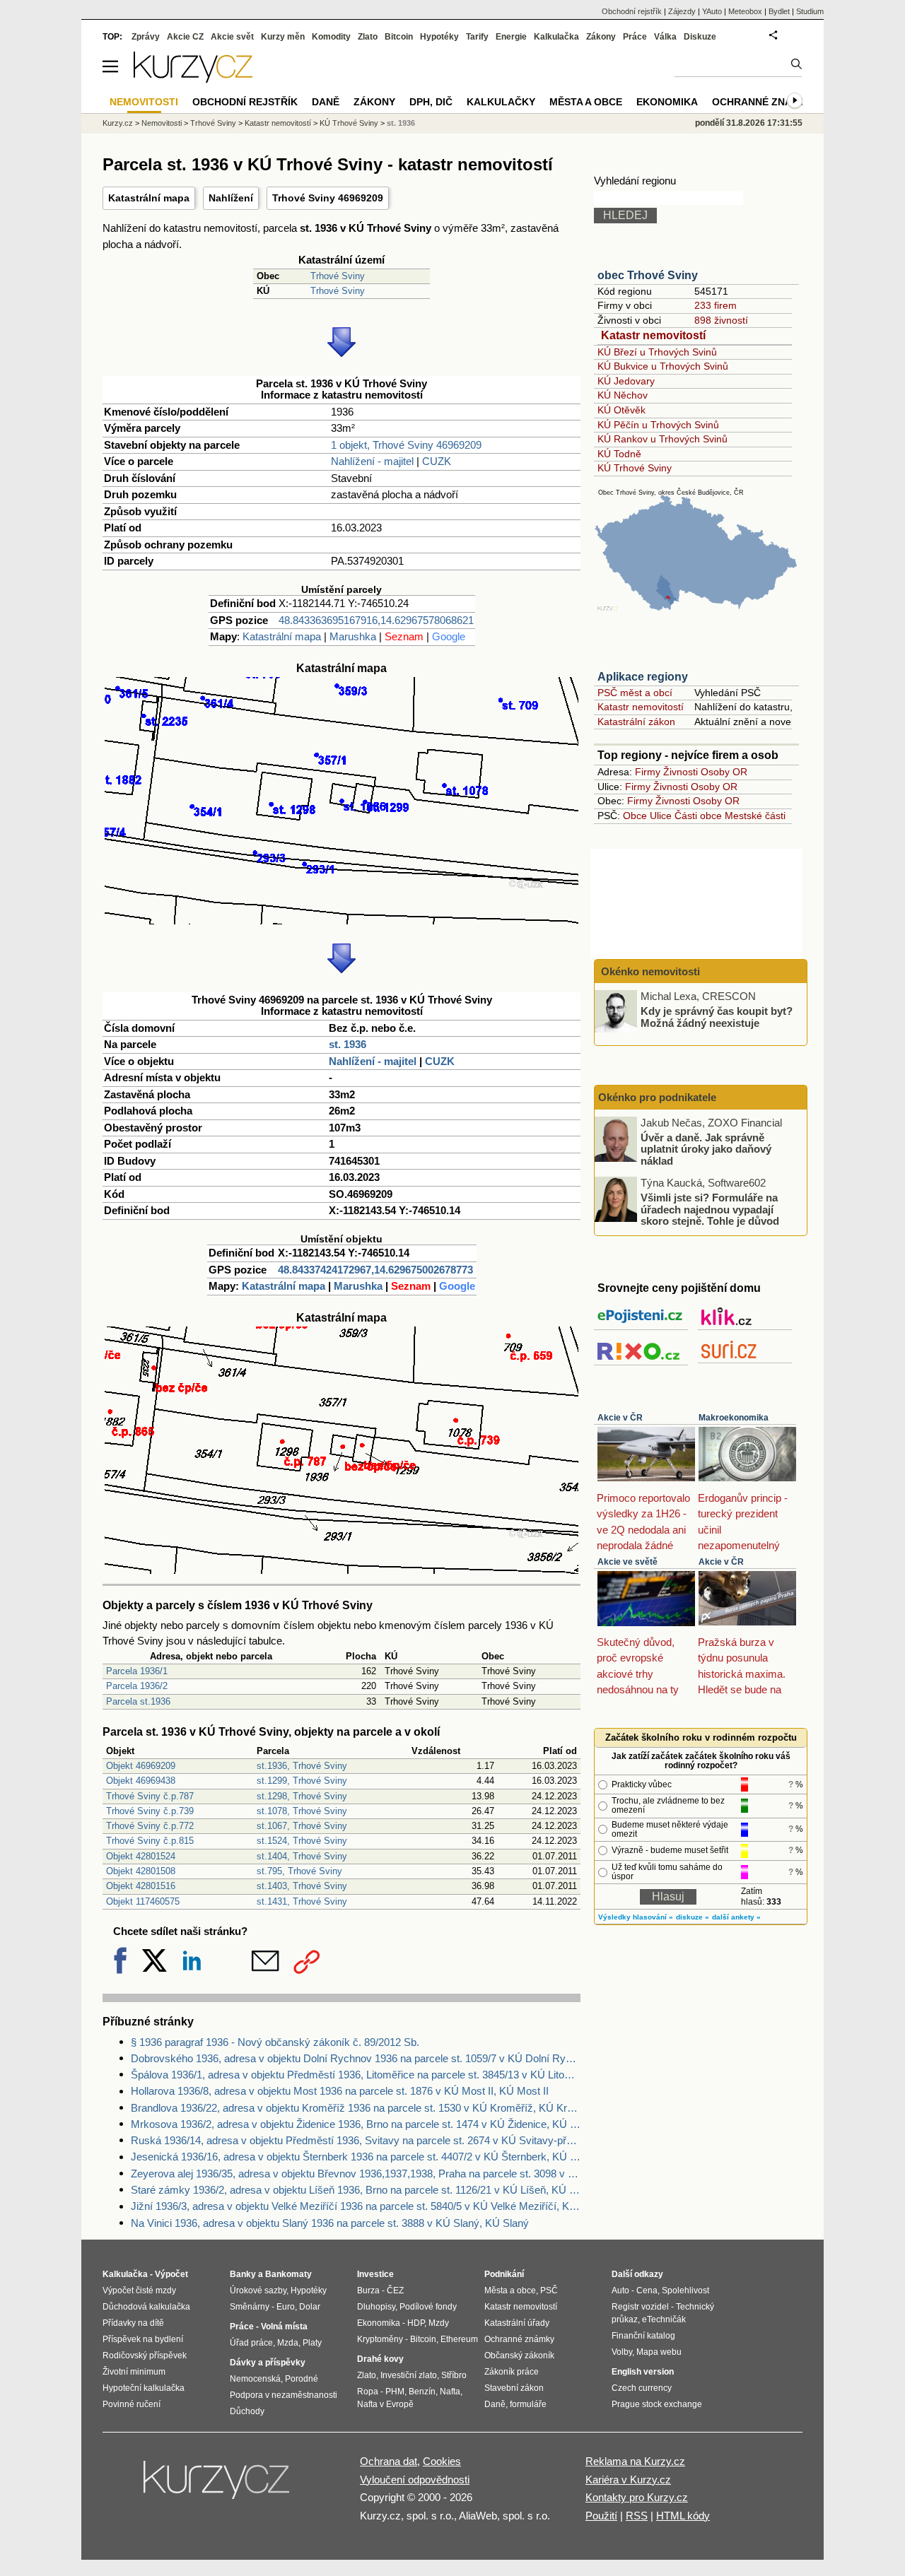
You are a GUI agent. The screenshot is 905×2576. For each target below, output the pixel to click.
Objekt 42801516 (141, 1886)
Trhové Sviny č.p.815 (150, 1841)
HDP (416, 2323)
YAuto (712, 11)
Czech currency (642, 2388)
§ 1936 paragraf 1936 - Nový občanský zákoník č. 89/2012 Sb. (275, 2042)
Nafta (450, 2392)
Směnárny (250, 2307)
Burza (368, 2290)
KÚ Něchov (623, 395)
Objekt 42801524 (141, 1856)
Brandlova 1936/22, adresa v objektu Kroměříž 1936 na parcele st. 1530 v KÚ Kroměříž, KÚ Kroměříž (356, 2108)
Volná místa (284, 2327)
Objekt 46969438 (141, 1781)
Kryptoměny (380, 2339)
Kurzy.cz (118, 123)
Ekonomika (667, 102)
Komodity (331, 37)
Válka (665, 37)
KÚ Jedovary (626, 381)
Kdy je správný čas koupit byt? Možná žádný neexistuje (717, 1017)
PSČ (549, 2290)
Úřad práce (251, 2343)
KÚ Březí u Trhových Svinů (657, 352)
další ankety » (736, 1917)
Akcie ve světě (627, 1562)
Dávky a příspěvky (268, 2363)
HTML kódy (683, 2516)
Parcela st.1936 (138, 1701)
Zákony (601, 37)
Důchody (247, 2411)
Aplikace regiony (643, 677)
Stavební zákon (514, 2388)
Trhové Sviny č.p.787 (150, 1796)
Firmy (648, 772)
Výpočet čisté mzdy (139, 2290)
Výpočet (171, 2274)
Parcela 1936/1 (137, 1671)
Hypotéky (439, 37)
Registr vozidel (640, 2307)
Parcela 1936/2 (137, 1686)
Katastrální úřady (517, 2323)
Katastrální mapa (149, 198)
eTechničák (664, 2319)
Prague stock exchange (657, 2404)
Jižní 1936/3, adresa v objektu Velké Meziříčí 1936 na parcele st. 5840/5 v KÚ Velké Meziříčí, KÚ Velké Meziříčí (356, 2206)
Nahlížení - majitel (372, 461)
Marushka (353, 636)
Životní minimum (134, 2372)
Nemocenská (255, 2379)
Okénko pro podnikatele (657, 1097)
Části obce (698, 816)
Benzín (422, 2392)
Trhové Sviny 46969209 (328, 198)
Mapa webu (659, 2352)
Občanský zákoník (519, 2356)
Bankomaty (288, 2274)
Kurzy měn (283, 37)
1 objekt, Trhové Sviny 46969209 (406, 445)
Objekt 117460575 (143, 1901)
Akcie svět (232, 37)
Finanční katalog (643, 2336)
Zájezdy (682, 11)
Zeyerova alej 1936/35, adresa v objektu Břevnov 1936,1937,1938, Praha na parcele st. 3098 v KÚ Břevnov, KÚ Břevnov (356, 2174)
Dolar (310, 2307)
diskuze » (693, 1917)
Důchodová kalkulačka (146, 2307)
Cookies (442, 2461)
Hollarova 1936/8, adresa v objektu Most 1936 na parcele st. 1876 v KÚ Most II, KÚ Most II (340, 2091)
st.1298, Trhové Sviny (302, 1796)
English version (643, 2372)
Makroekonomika (734, 1418)
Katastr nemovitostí (653, 335)
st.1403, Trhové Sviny (302, 1886)
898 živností (721, 320)
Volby (622, 2352)
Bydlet (779, 11)
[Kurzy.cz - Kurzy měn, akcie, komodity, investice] (193, 79)
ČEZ (395, 2290)
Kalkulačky (501, 102)
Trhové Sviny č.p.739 (150, 1811)
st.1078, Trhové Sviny (302, 1811)
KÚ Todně (619, 454)
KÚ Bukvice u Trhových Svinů (663, 366)
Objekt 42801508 (141, 1871)
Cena (647, 2290)
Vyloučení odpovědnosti (415, 2480)
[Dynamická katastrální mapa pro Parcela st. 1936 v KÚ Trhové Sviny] (341, 921)
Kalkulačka (556, 37)
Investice (375, 2274)
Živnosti (681, 772)
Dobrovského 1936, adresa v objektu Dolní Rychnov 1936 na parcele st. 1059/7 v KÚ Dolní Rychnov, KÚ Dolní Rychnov (356, 2058)
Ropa (368, 2392)
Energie (511, 37)
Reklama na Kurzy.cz (635, 2461)
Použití (601, 2516)
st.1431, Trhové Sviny (302, 1901)
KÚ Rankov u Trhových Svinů (662, 439)
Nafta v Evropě (385, 2404)
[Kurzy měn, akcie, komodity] (218, 2486)
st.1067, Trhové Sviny (302, 1826)
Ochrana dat (389, 2461)
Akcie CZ (185, 37)
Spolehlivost (685, 2290)
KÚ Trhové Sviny (635, 468)
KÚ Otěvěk (621, 410)
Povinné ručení (132, 2404)
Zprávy (146, 37)
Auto (620, 2290)
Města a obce (586, 102)
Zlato (368, 37)
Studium (810, 11)
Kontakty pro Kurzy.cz (637, 2497)
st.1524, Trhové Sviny (302, 1841)
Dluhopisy (376, 2307)
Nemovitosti (162, 123)
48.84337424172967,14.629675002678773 (375, 1270)
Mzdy (439, 2323)
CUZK (437, 461)
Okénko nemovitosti (649, 971)
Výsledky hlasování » (636, 1917)
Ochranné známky (763, 102)
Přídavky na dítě (133, 2323)
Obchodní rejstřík (632, 11)
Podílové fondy (428, 2307)
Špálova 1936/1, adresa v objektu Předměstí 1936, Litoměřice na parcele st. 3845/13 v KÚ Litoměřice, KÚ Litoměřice (356, 2075)
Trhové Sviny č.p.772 (150, 1826)
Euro (286, 2307)
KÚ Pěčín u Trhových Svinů (658, 425)
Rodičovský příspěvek (145, 2356)
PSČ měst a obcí (635, 693)
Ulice (661, 816)
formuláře (528, 2404)
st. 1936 (348, 1044)
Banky (243, 2274)
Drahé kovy (380, 2359)
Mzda (288, 2343)
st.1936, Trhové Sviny (302, 1766)
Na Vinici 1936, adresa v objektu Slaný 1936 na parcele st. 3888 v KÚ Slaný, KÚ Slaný (330, 2223)
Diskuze (700, 37)
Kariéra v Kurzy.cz (628, 2480)
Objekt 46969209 (141, 1766)
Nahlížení (231, 198)
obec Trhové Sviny (648, 275)
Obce (635, 816)
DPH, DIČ (431, 102)
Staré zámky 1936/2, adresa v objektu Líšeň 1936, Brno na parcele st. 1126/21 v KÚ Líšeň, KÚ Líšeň (356, 2190)
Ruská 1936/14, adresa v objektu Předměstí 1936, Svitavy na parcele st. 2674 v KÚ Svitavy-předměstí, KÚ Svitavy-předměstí (356, 2140)
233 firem (716, 305)
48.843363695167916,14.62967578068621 (376, 620)
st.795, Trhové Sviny (299, 1871)
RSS (637, 2516)
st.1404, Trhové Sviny (302, 1856)
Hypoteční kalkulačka (144, 2388)
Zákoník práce (512, 2372)
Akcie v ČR (620, 1418)
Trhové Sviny (338, 276)
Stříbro (454, 2375)
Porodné (302, 2379)
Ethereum (459, 2339)
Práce (635, 37)
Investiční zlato (409, 2375)
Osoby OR (724, 772)
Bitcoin (399, 37)
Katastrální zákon (636, 722)
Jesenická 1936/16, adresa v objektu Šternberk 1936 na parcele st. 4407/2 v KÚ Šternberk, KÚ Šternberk (356, 2157)
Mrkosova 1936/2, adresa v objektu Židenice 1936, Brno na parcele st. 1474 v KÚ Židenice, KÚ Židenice (356, 2124)
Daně (326, 102)
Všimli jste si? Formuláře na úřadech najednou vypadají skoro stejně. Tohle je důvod (710, 1209)
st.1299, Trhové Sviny (302, 1781)
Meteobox (745, 11)
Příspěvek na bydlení (143, 2339)
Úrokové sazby (258, 2290)
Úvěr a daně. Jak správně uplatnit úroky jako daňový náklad (706, 1148)
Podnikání (504, 2274)
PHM (395, 2392)
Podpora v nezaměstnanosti (284, 2395)
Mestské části (755, 816)
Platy (312, 2343)
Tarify (477, 37)
